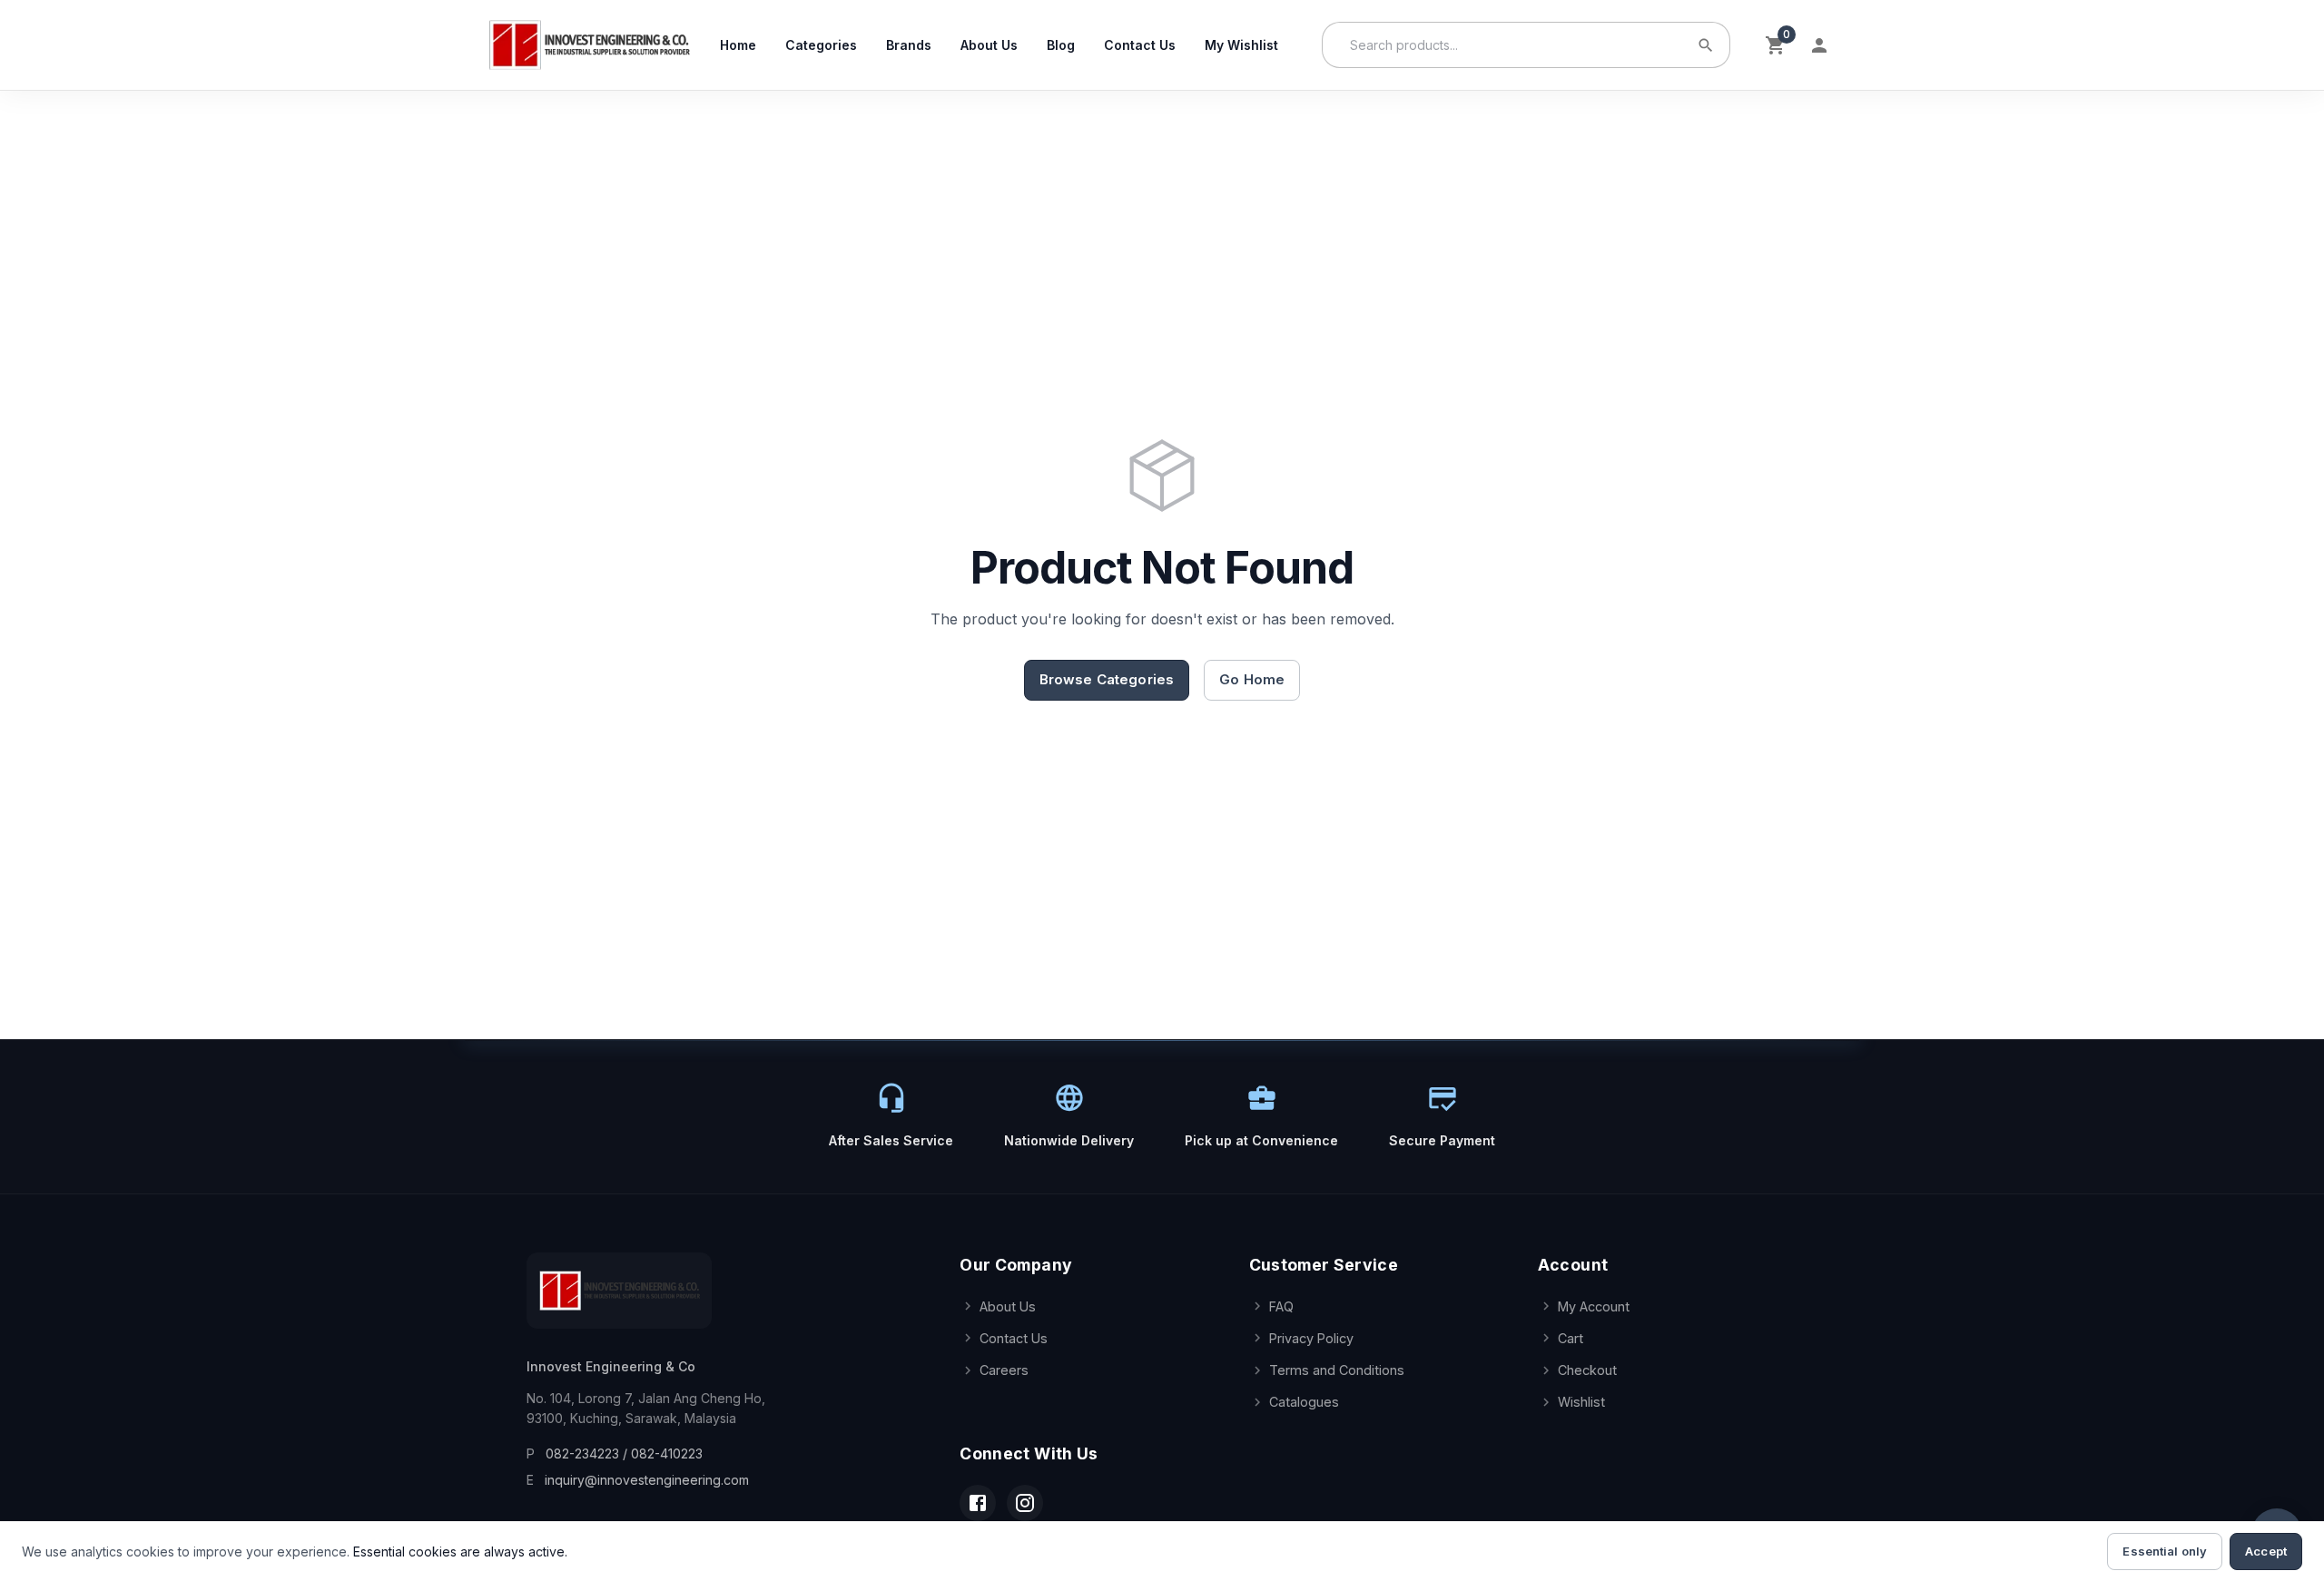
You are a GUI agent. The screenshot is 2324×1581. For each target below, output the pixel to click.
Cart (1571, 1338)
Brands (909, 45)
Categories (821, 45)
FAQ (1281, 1306)
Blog (1061, 45)
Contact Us (1140, 45)
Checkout (1587, 1370)
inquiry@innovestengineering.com (647, 1480)
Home (738, 45)
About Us (989, 45)
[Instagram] (1025, 1503)
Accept (2266, 1551)
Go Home (1252, 679)
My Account (1594, 1306)
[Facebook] (978, 1503)
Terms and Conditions (1337, 1370)
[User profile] (1819, 45)
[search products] (1706, 45)
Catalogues (1304, 1402)
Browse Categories (1107, 679)
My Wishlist (1241, 45)
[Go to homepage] (589, 45)
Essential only (2165, 1551)
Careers (1004, 1370)
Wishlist (1581, 1402)
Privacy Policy (1311, 1338)
